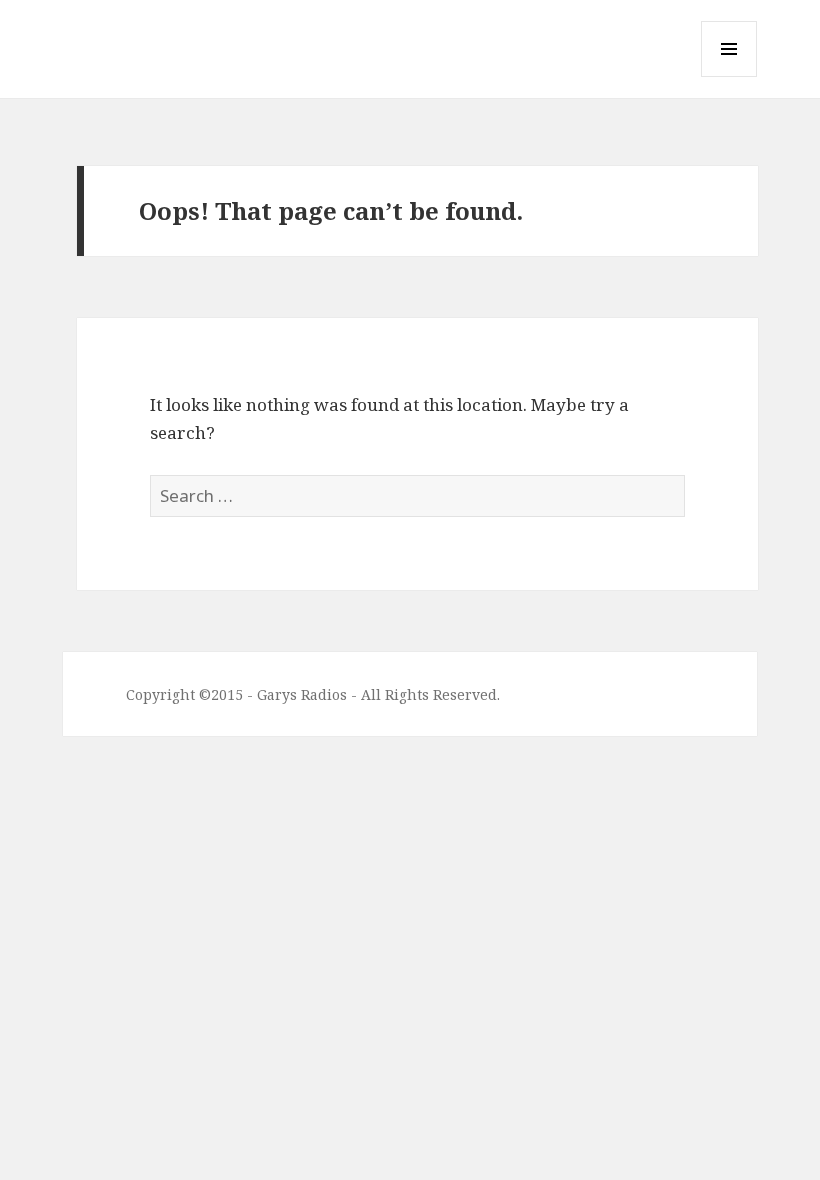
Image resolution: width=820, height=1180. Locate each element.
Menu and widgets (729, 76)
